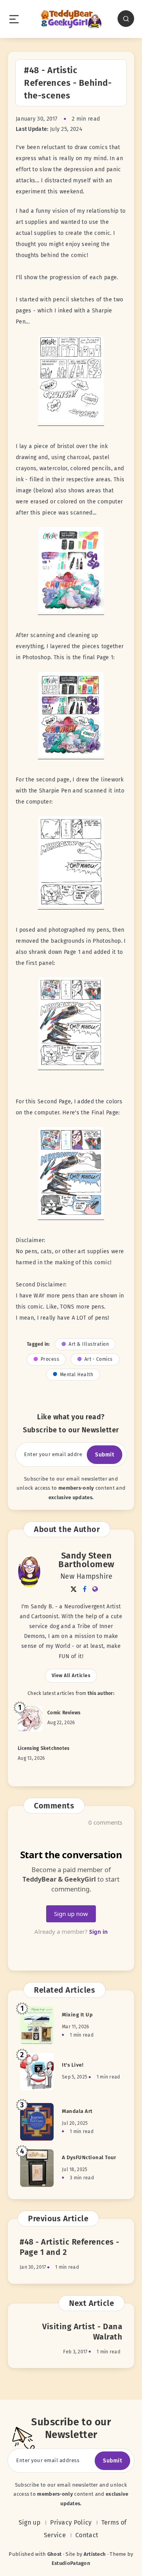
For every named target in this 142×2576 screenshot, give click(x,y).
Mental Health (77, 1375)
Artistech (95, 2554)
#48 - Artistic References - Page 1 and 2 (70, 2247)
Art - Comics (99, 1359)
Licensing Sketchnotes (44, 1748)
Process (50, 1359)
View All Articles (71, 1676)
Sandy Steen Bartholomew (86, 1560)
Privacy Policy (71, 2522)
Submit (105, 1455)
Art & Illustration (89, 1344)
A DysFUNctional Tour (89, 2157)
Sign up (30, 2522)
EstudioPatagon (71, 2563)
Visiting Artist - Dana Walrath (82, 2332)
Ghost (55, 2554)
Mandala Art (77, 2111)
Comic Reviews (64, 1713)
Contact (87, 2535)
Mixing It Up (77, 2015)
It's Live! (73, 2065)
